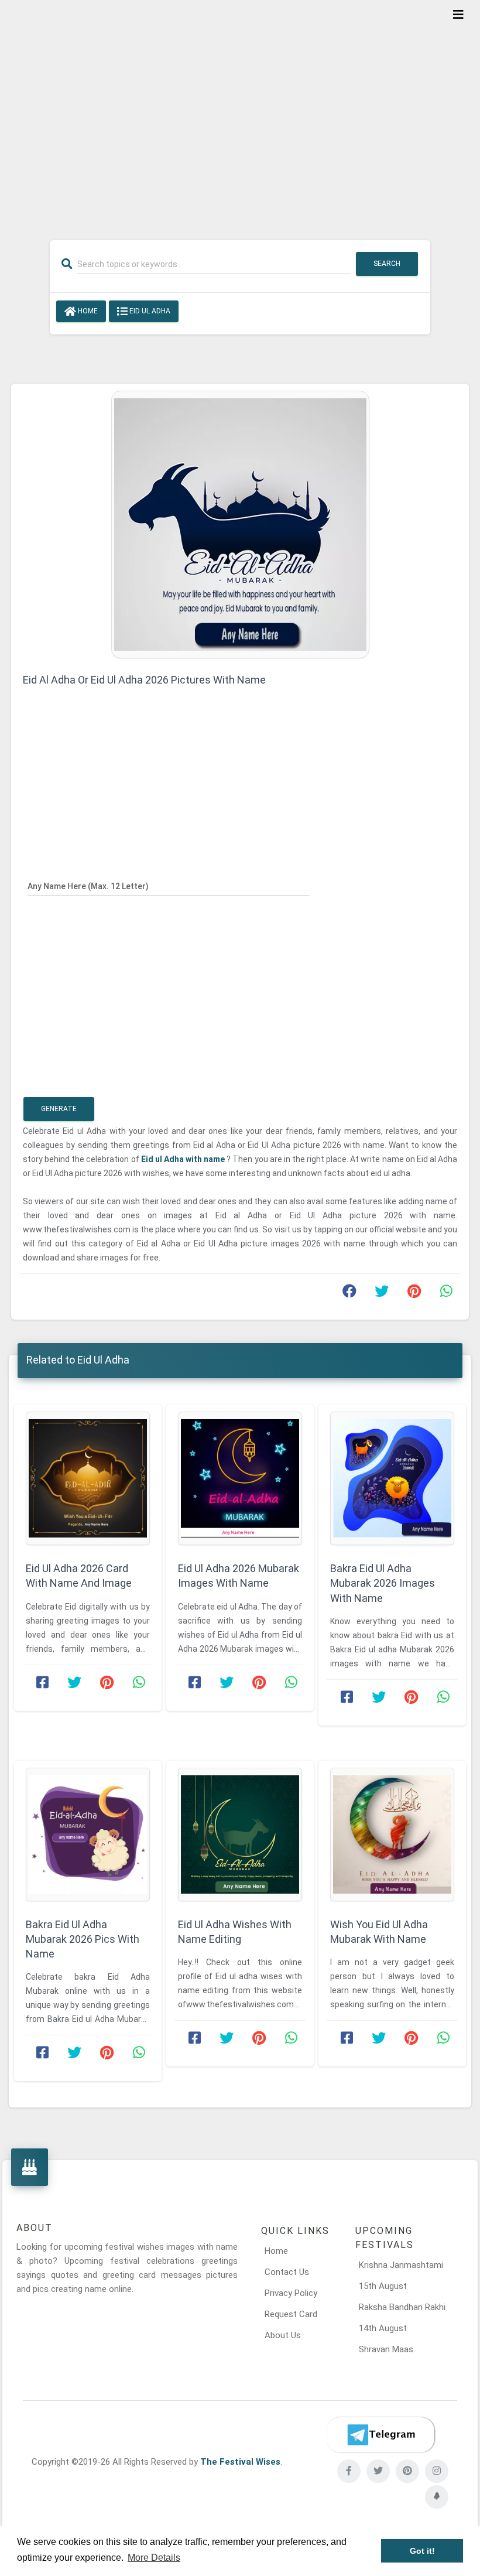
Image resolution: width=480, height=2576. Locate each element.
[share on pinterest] (414, 1294)
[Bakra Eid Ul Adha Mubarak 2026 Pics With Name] (88, 1834)
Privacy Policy (291, 2293)
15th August (383, 2286)
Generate (59, 1109)
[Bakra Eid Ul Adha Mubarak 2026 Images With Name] (392, 1478)
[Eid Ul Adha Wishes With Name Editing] (240, 1834)
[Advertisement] (240, 112)
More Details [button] (154, 2558)
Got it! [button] (422, 2551)
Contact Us (287, 2272)
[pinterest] (407, 2471)
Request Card (291, 2314)
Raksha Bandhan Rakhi (402, 2307)
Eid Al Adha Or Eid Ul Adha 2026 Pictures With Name (144, 680)
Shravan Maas (386, 2349)
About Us (283, 2335)
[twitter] (378, 2471)
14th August (383, 2328)
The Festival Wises (240, 2462)
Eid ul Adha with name (184, 1159)
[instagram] (437, 2471)
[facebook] (349, 2471)
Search (387, 264)
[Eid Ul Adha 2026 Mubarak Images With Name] (240, 1478)
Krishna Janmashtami (401, 2265)
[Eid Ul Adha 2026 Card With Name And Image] (88, 1478)
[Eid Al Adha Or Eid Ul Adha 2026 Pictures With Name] (240, 524)
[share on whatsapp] (446, 1294)
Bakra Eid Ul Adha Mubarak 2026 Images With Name (383, 1583)
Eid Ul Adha (149, 311)
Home (87, 311)
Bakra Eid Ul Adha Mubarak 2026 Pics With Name (83, 1939)
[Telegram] (380, 2435)
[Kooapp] (437, 2497)
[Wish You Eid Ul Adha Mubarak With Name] (392, 1834)
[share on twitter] (382, 1294)
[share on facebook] (349, 1294)
